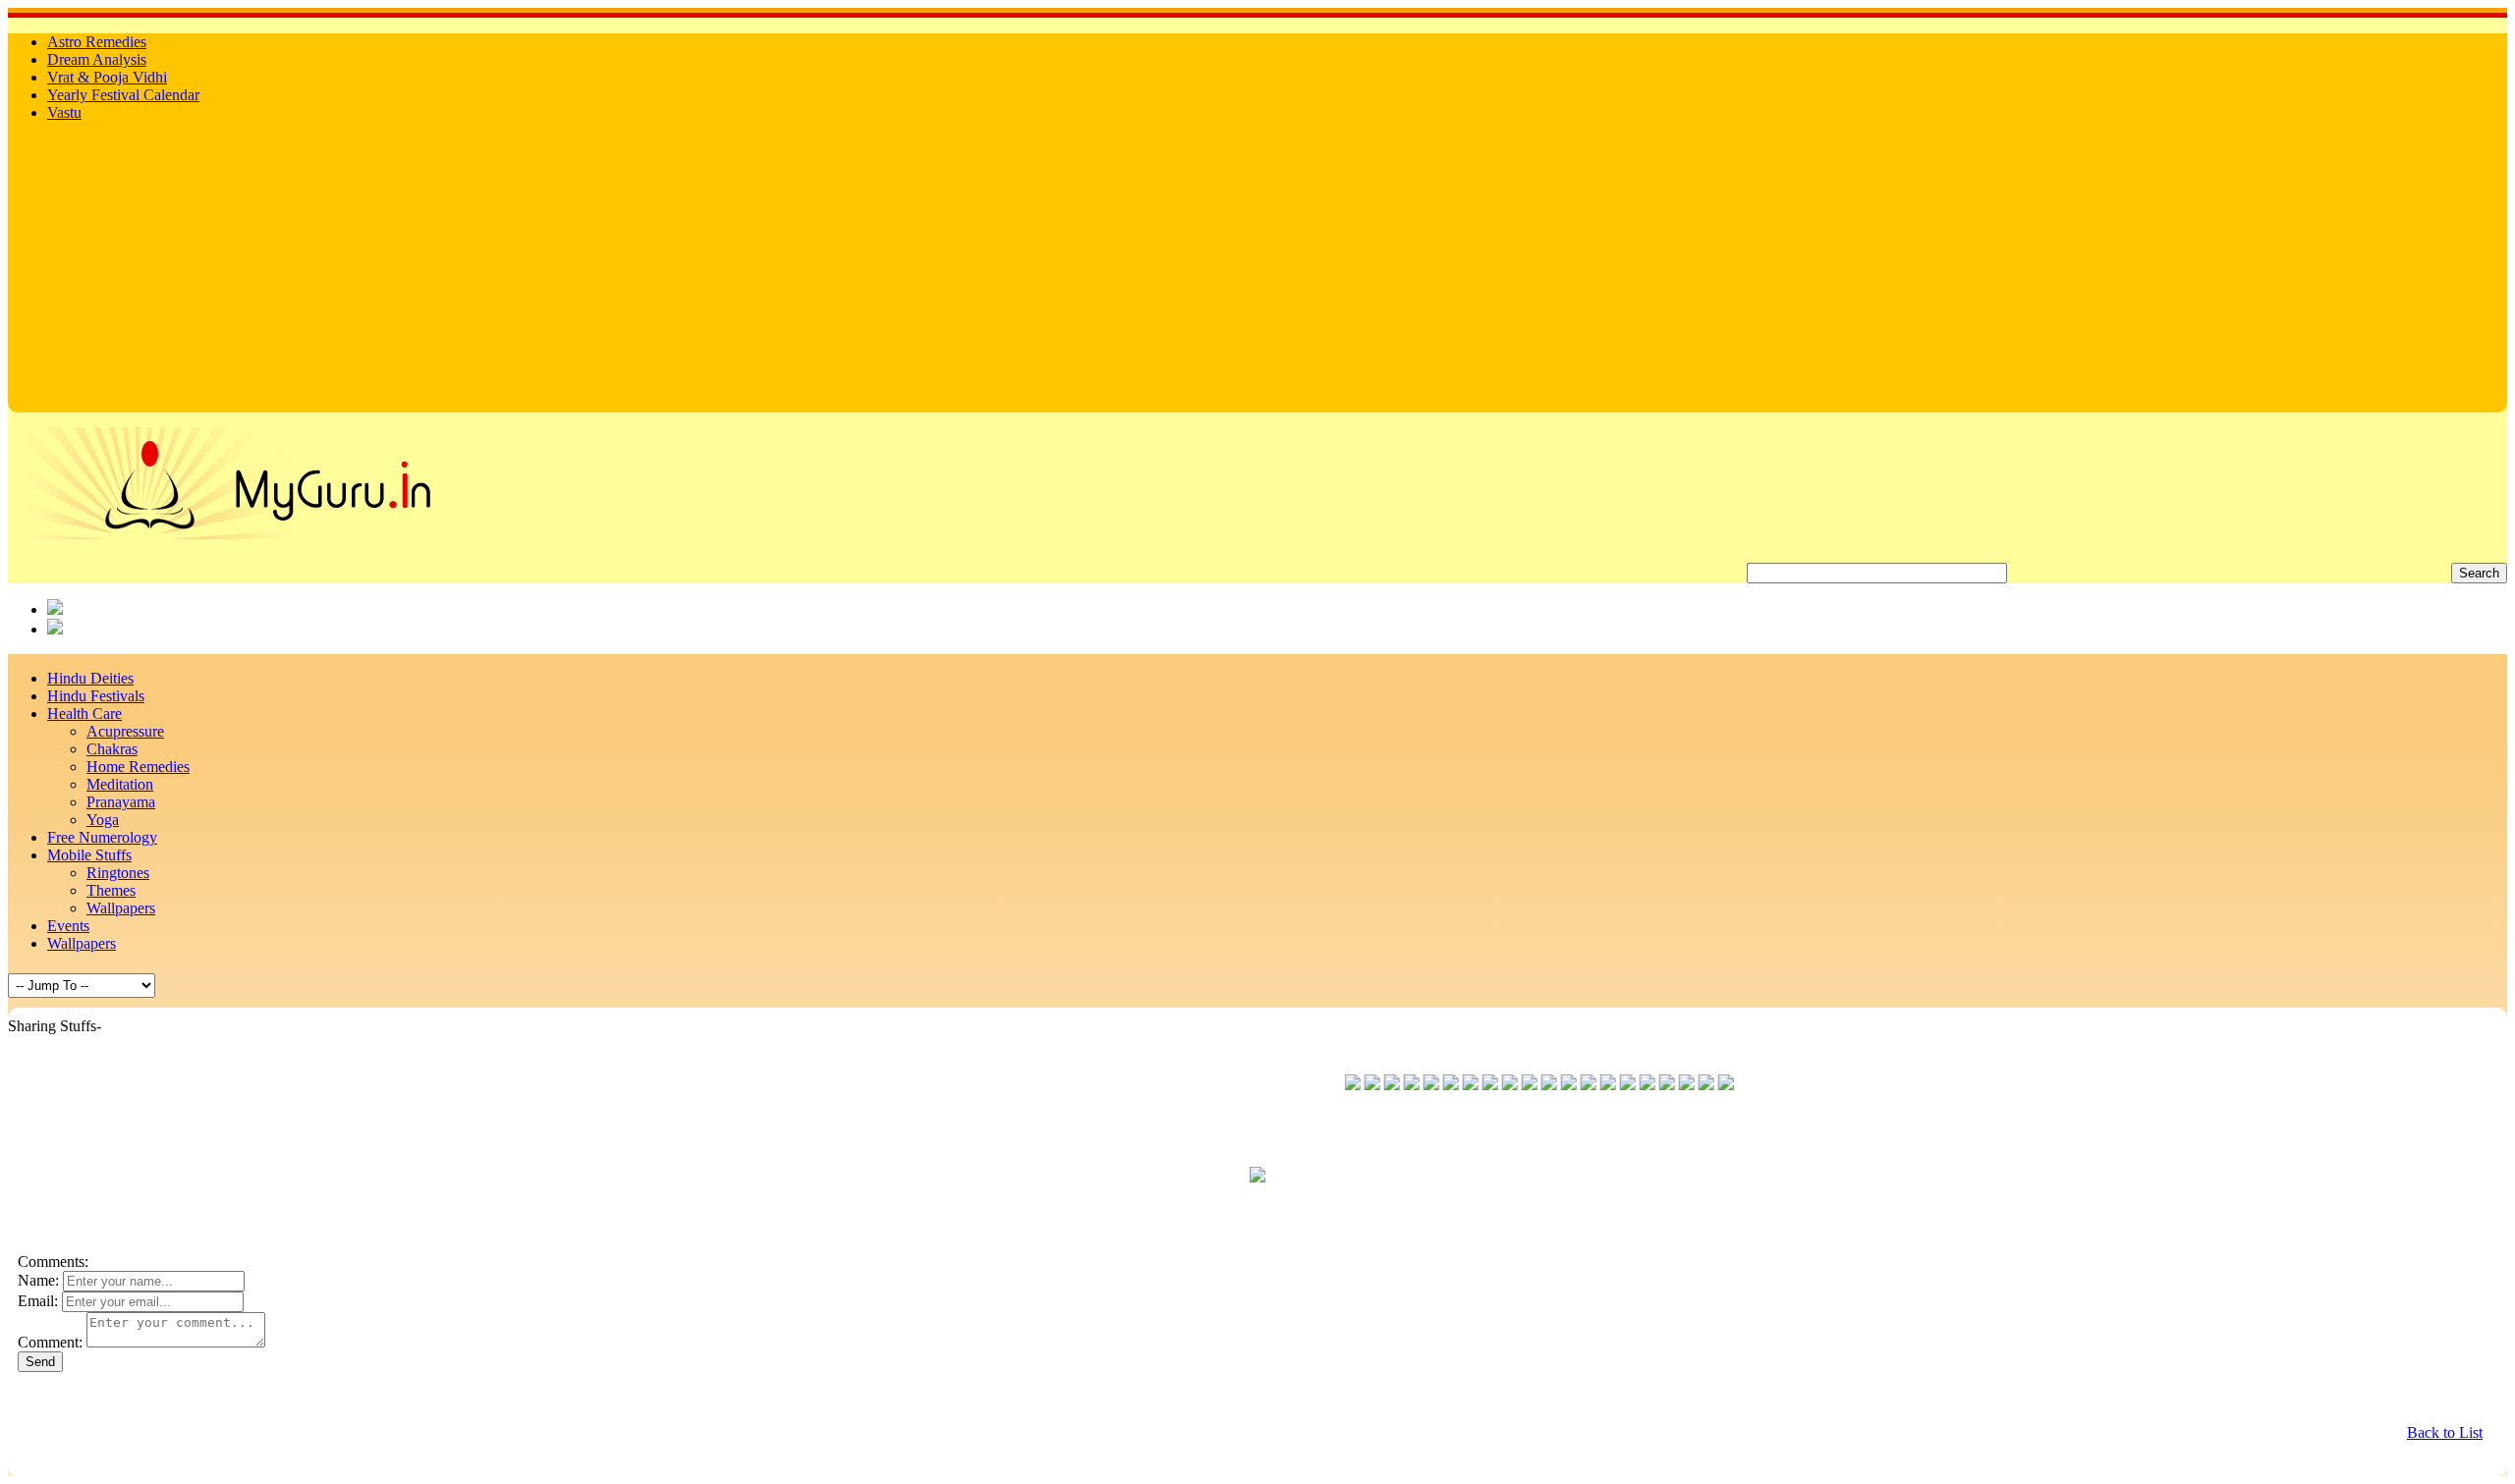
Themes (111, 890)
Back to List (2445, 1432)
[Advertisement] (1257, 275)
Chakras (112, 749)
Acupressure (125, 731)
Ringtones (118, 873)
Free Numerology (102, 837)
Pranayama (121, 802)
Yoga (103, 820)
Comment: (50, 1342)
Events (68, 926)
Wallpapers (121, 908)
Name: (38, 1280)
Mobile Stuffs (89, 855)
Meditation (120, 784)
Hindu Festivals (96, 696)
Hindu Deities (90, 678)
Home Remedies (138, 767)
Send (40, 1362)
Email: (38, 1301)
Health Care (84, 714)
